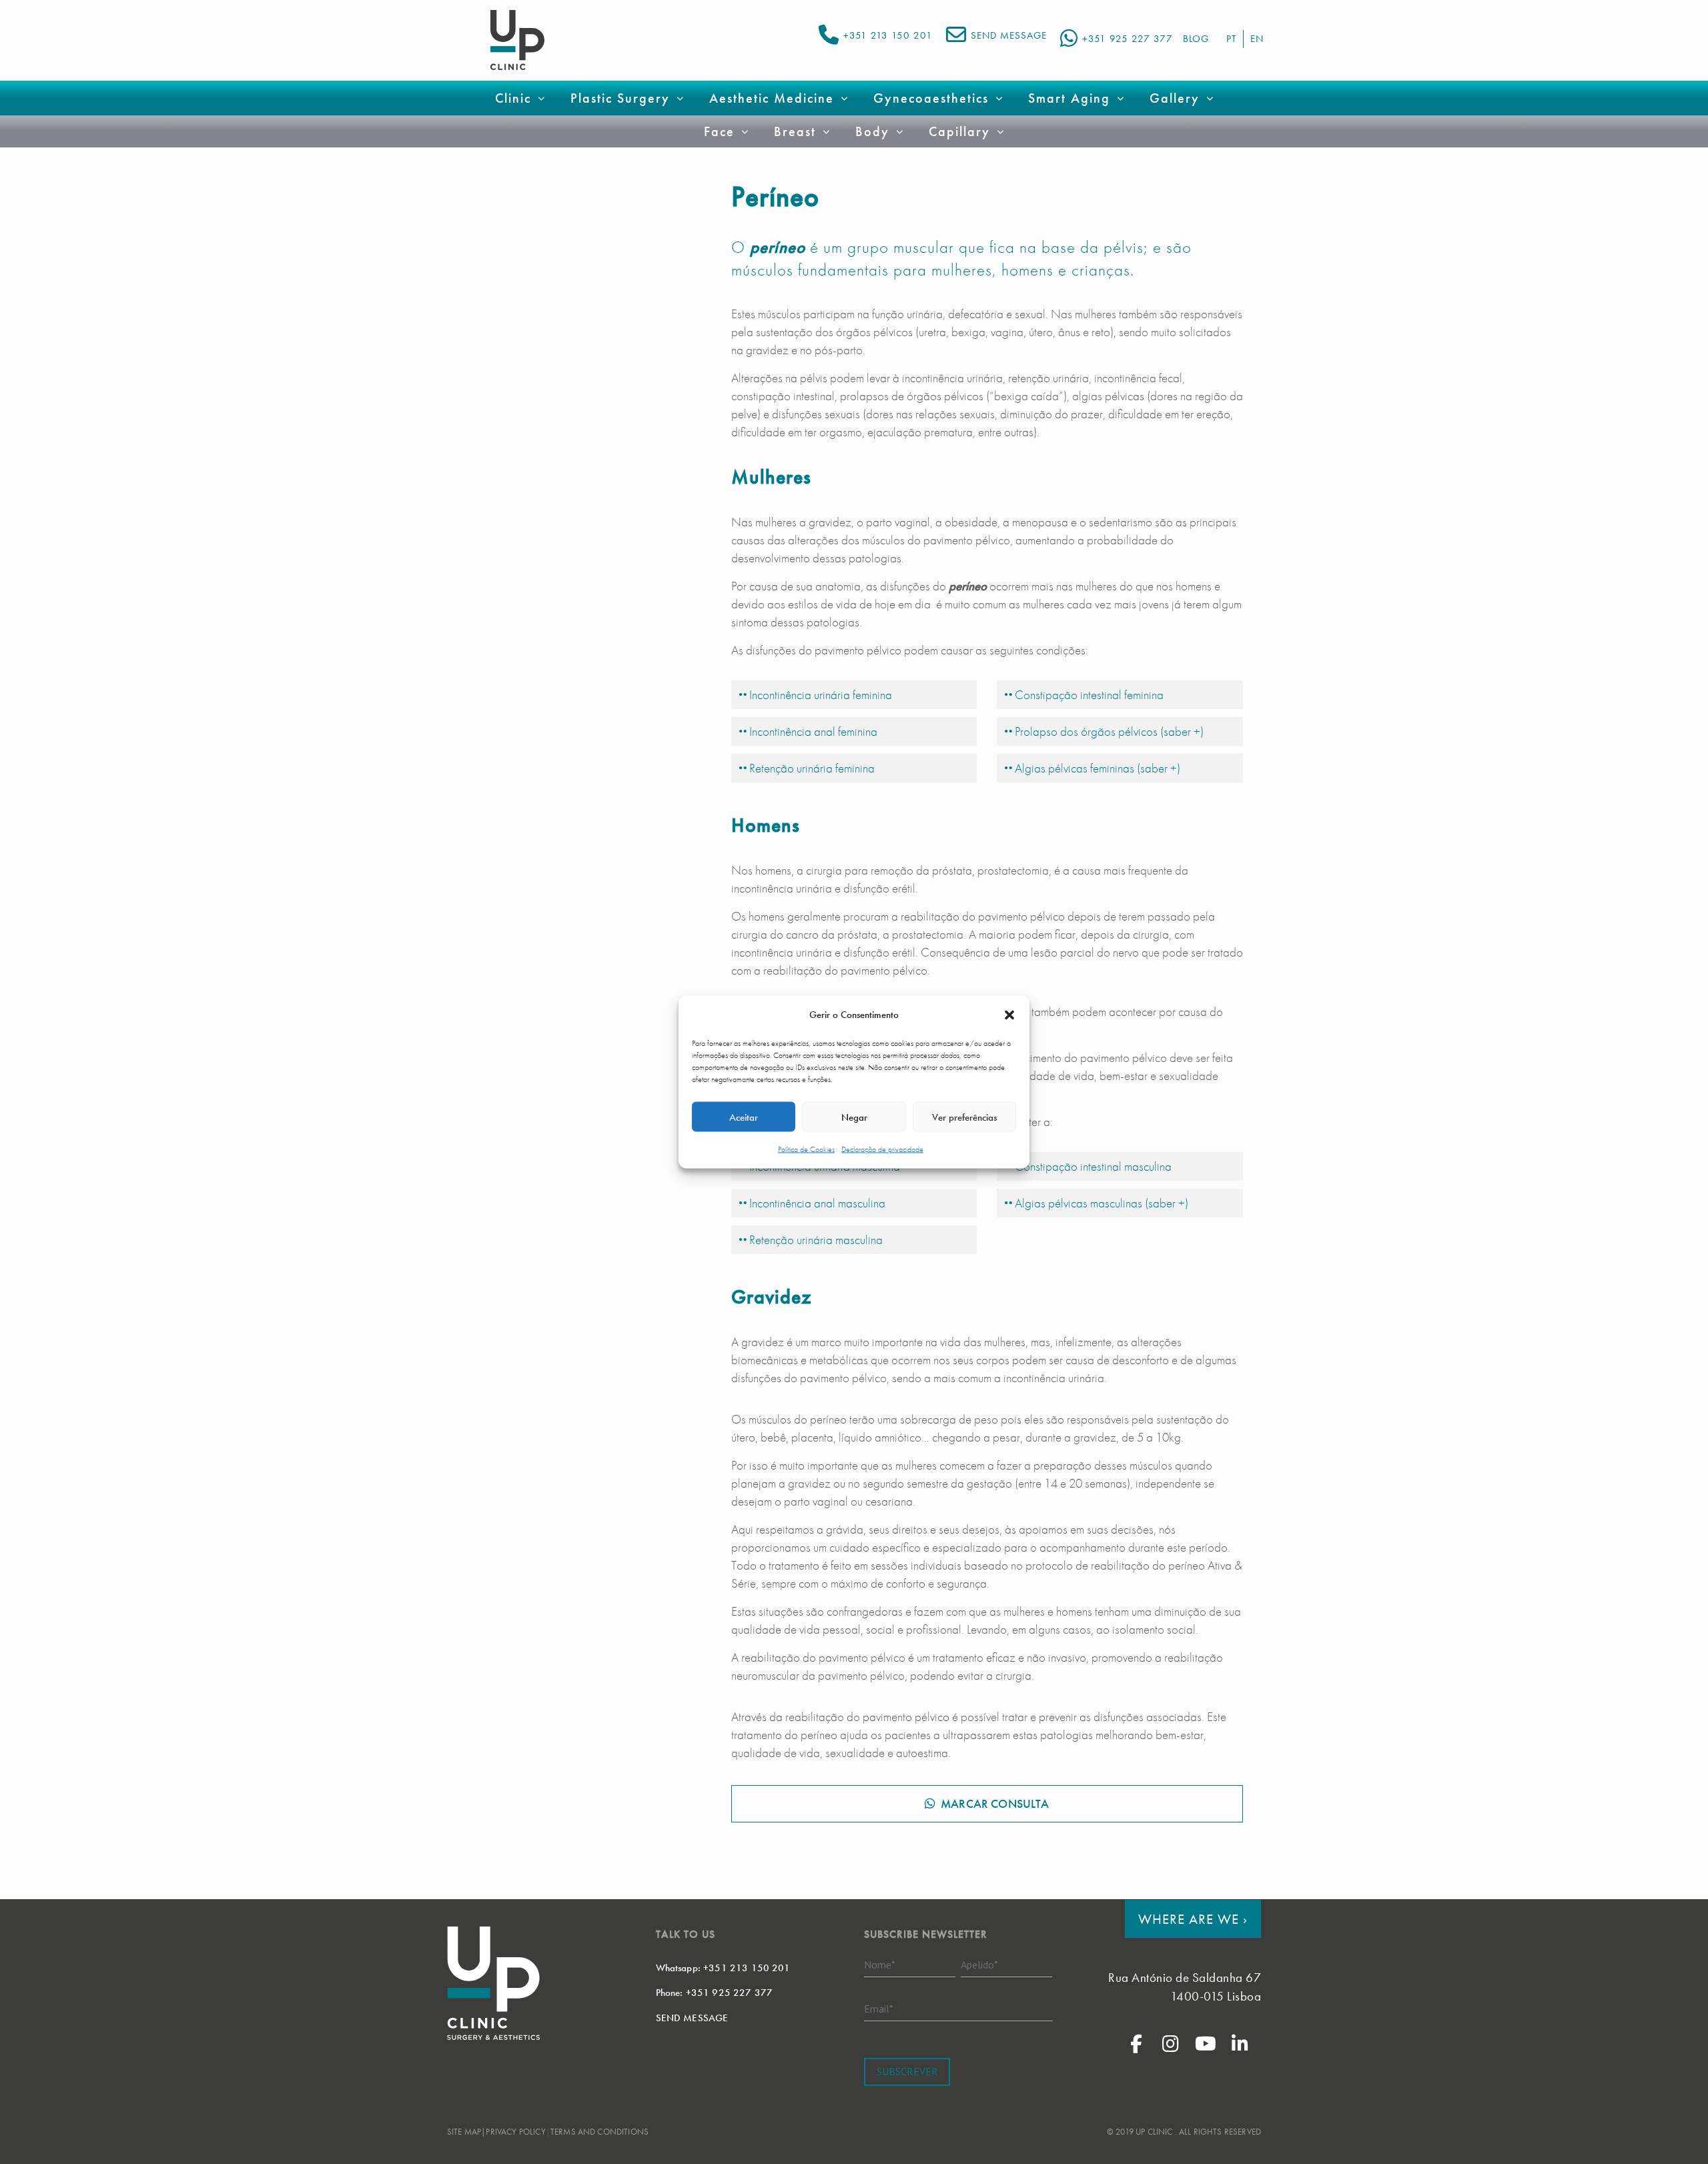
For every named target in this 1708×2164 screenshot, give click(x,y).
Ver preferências (964, 1117)
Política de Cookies (806, 1149)
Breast (795, 131)
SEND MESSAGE (1009, 35)
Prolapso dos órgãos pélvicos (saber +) (1109, 731)
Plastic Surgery (620, 98)
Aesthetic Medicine (772, 98)
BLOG (1196, 39)
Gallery (1175, 98)
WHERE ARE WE (1193, 1919)
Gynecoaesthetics (931, 98)
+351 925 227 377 (1128, 39)
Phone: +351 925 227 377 (715, 1993)
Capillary (959, 131)
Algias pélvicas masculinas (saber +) (1102, 1203)
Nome (880, 1965)
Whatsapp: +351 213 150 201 (723, 1968)
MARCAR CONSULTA (995, 1803)
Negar (854, 1117)
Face (719, 131)
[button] (1009, 1015)
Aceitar (744, 1117)
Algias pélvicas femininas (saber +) (1098, 768)
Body (872, 131)
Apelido (979, 1965)
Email (879, 2009)
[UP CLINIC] (517, 40)
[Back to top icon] (1644, 2137)
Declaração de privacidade (882, 1149)
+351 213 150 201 (888, 35)
